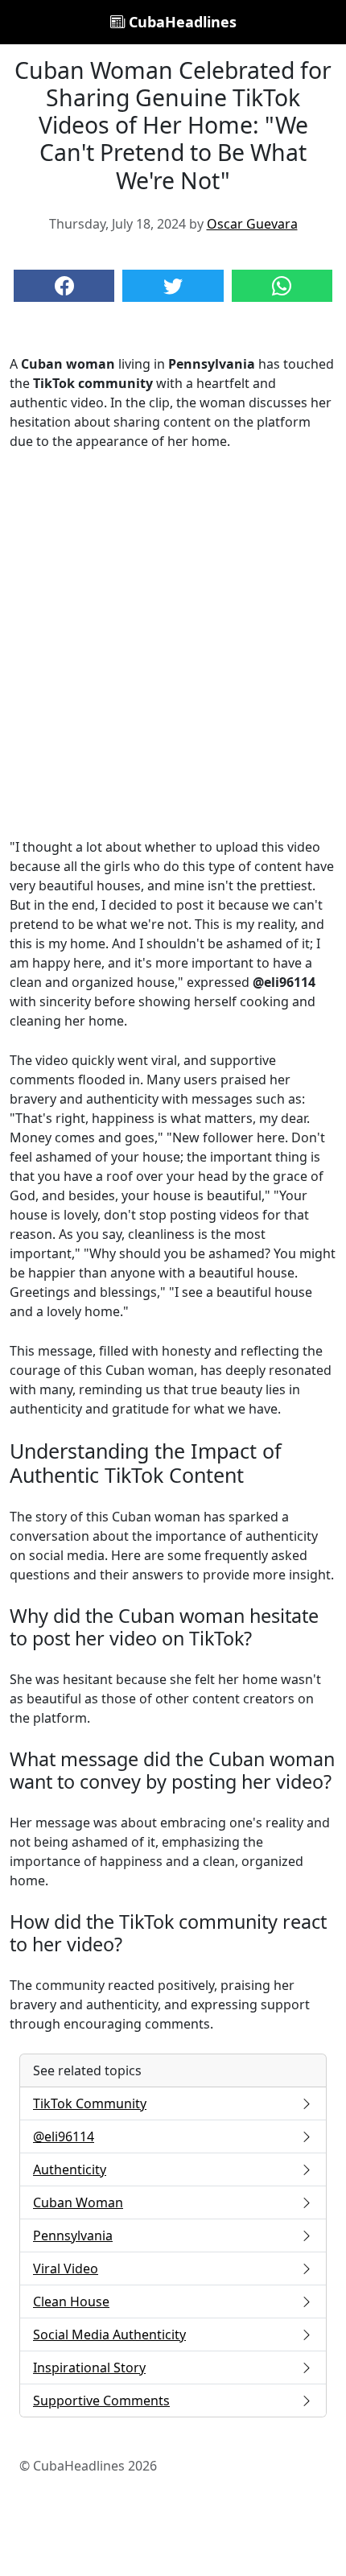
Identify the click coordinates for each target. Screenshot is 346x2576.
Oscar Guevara (252, 224)
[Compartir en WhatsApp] (282, 286)
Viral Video (66, 2268)
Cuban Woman (78, 2202)
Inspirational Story (89, 2368)
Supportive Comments (101, 2401)
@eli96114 (64, 2136)
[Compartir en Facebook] (64, 286)
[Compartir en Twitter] (173, 286)
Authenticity (70, 2169)
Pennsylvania (73, 2235)
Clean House (71, 2301)
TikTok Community (90, 2103)
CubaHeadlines (181, 22)
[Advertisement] (173, 644)
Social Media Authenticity (109, 2334)
